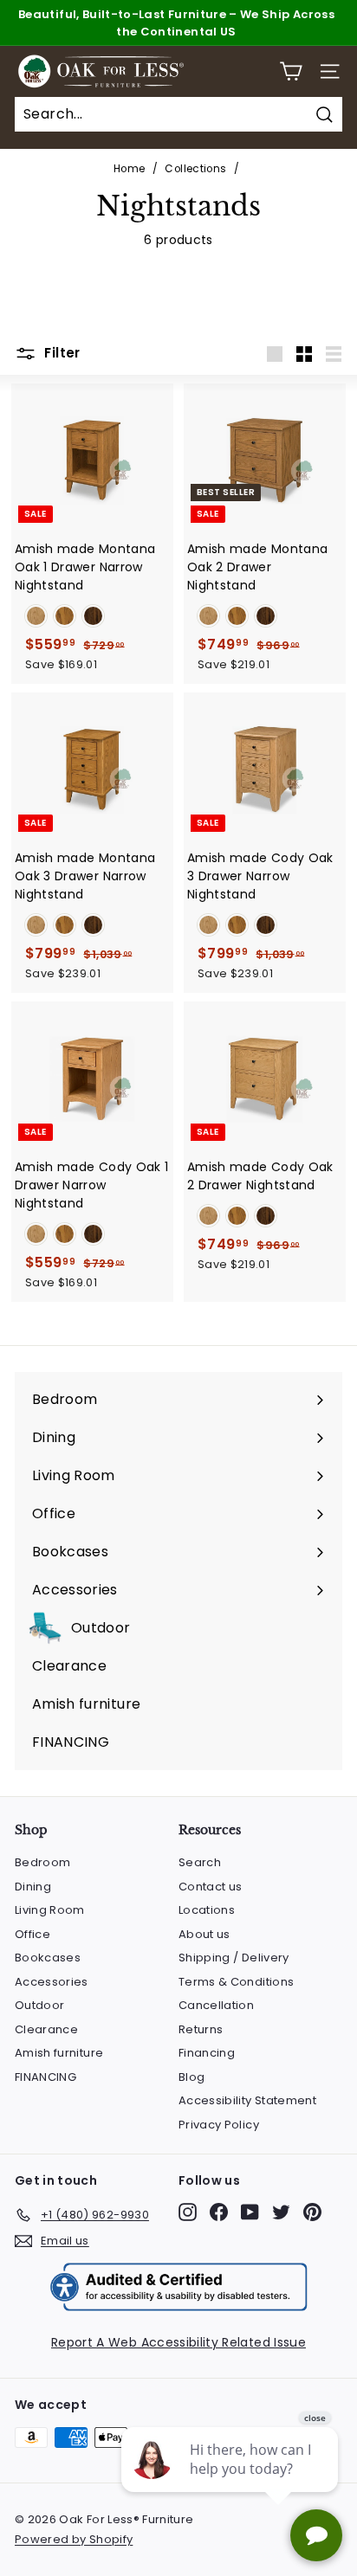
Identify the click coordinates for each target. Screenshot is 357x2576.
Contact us (211, 1887)
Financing (207, 2053)
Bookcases (48, 1958)
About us (204, 1934)
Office (32, 1934)
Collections (195, 169)
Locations (207, 1910)
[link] (36, 616)
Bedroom (42, 1862)
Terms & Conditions (236, 1982)
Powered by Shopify (74, 2539)
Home (129, 169)
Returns (201, 2029)
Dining (33, 1887)
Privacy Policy (219, 2125)
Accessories (52, 1982)
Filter (61, 353)
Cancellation (216, 2005)
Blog (191, 2077)
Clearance (46, 2029)
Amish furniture (59, 2053)
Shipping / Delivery (234, 1958)
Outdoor (39, 2005)
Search (200, 1862)
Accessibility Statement (247, 2100)
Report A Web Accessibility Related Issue (178, 2342)
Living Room (50, 1910)
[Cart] (291, 71)
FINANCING (45, 2077)
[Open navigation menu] (330, 71)
